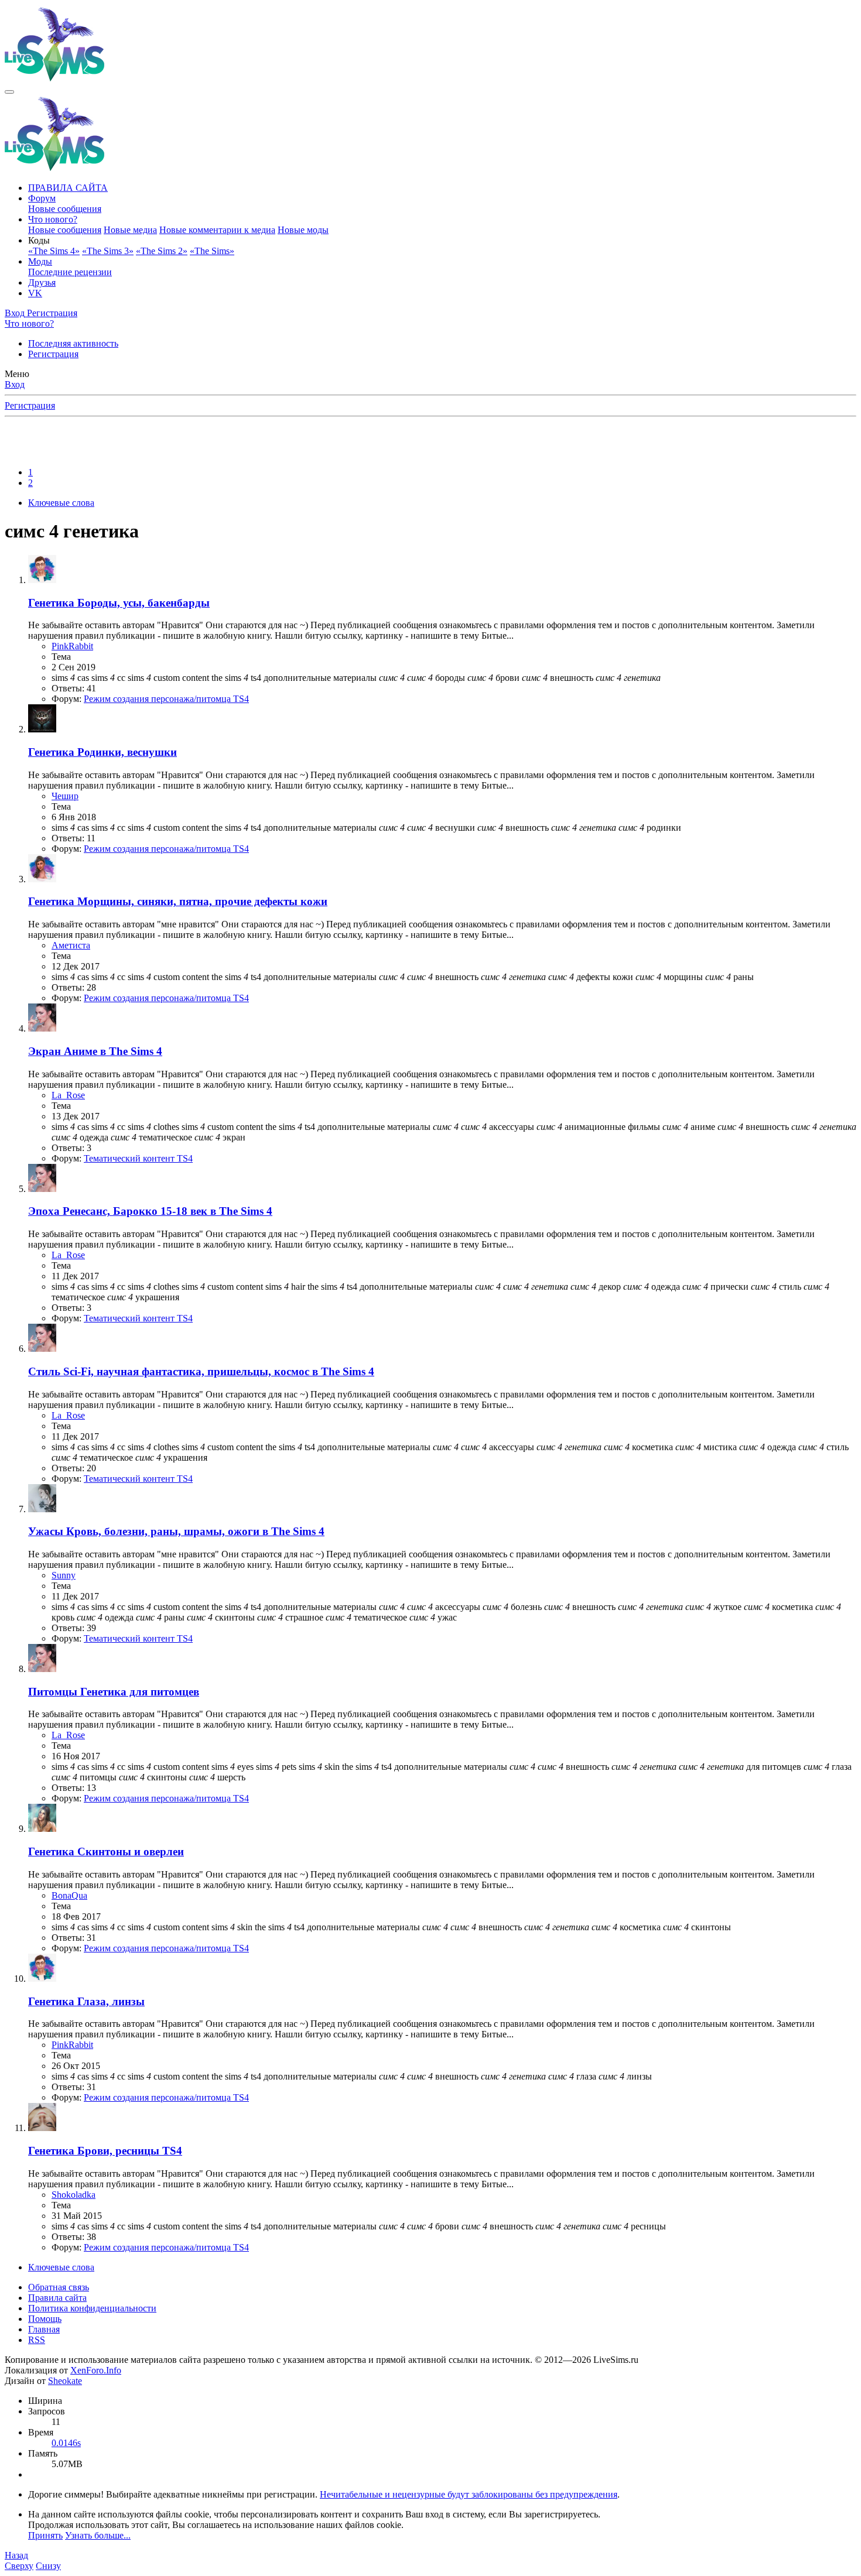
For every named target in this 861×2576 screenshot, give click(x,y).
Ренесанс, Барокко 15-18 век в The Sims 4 (150, 1211)
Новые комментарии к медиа (217, 230)
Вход (15, 384)
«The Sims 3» (108, 251)
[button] (39, 240)
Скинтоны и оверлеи (106, 1851)
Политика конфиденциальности (92, 2308)
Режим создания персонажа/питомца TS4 (166, 699)
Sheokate (65, 2381)
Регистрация (53, 354)
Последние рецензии (70, 272)
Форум (42, 198)
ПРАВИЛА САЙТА (68, 188)
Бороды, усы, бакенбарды (119, 603)
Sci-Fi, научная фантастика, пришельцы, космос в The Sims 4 (201, 1371)
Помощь (45, 2319)
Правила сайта (57, 2298)
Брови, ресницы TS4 (105, 2151)
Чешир (65, 796)
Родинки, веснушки (102, 752)
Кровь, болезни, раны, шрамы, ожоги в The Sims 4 (176, 1531)
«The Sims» (212, 251)
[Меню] (9, 92)
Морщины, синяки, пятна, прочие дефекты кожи (178, 901)
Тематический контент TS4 (138, 1158)
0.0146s (66, 2443)
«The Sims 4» (54, 251)
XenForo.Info (96, 2370)
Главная (44, 2329)
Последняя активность (73, 343)
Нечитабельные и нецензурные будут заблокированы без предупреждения (469, 2494)
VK (35, 293)
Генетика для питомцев (114, 1692)
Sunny (64, 1575)
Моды (40, 261)
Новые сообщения (65, 209)
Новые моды (303, 230)
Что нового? (53, 219)
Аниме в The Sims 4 (95, 1051)
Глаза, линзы (86, 2001)
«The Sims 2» (162, 251)
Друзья (42, 282)
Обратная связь (59, 2287)
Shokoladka (74, 2195)
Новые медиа (130, 230)
